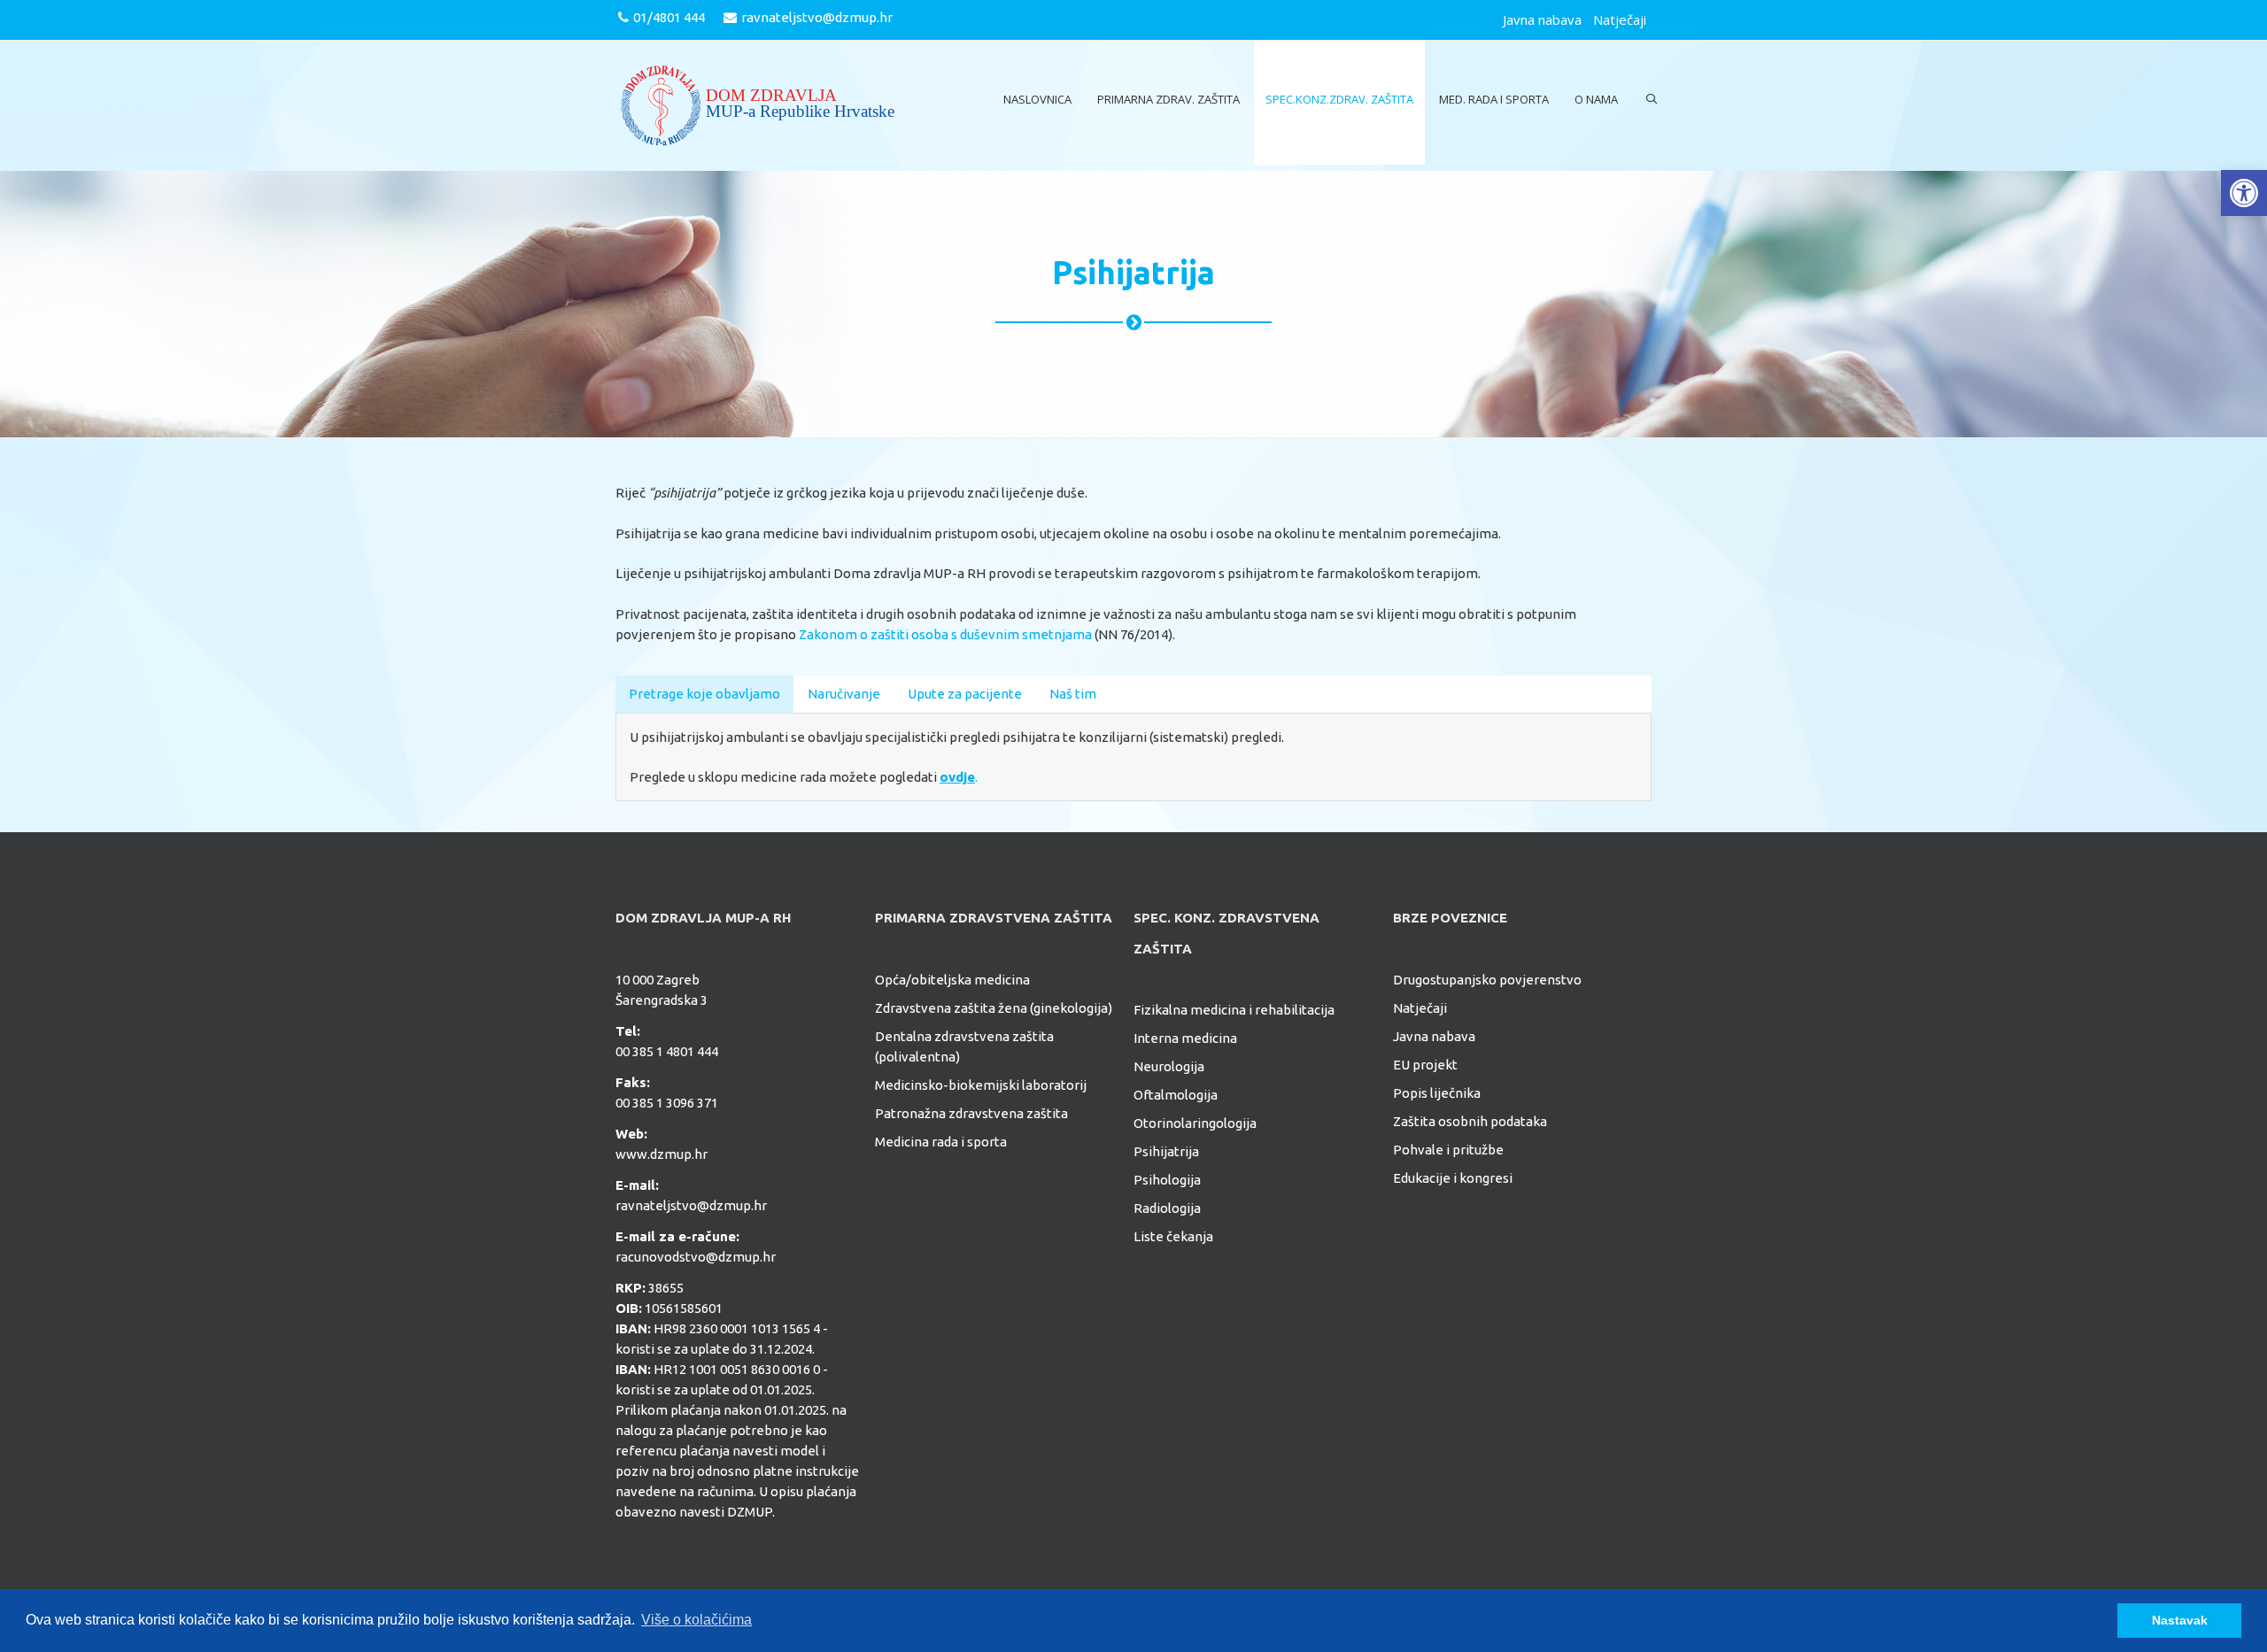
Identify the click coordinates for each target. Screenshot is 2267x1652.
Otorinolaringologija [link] (1195, 1123)
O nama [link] (1596, 99)
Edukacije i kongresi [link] (1453, 1178)
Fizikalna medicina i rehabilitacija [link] (1234, 1010)
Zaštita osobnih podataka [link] (1470, 1121)
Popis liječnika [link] (1437, 1093)
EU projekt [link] (1425, 1065)
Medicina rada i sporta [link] (941, 1142)
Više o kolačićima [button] (696, 1620)
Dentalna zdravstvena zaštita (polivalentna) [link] (964, 1046)
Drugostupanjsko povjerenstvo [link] (1487, 980)
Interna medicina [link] (1185, 1038)
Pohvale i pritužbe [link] (1448, 1150)
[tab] (704, 694)
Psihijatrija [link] (1166, 1151)
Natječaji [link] (1620, 19)
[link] (2244, 193)
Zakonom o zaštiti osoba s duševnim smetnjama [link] (945, 634)
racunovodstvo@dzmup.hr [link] (696, 1257)
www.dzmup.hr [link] (662, 1154)
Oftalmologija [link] (1176, 1095)
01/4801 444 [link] (669, 17)
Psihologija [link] (1167, 1180)
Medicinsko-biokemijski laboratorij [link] (981, 1085)
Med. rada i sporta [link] (1494, 99)
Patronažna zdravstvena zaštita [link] (971, 1113)
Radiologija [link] (1167, 1208)
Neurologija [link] (1169, 1066)
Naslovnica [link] (1037, 99)
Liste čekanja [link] (1173, 1236)
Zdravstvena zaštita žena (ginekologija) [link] (994, 1008)
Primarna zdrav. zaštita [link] (1168, 99)
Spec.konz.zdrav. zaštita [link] (1339, 99)
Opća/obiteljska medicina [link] (952, 980)
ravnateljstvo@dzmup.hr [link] (817, 17)
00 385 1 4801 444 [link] (667, 1051)
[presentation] (704, 693)
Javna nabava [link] (1542, 19)
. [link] (959, 777)
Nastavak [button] (2180, 1620)
